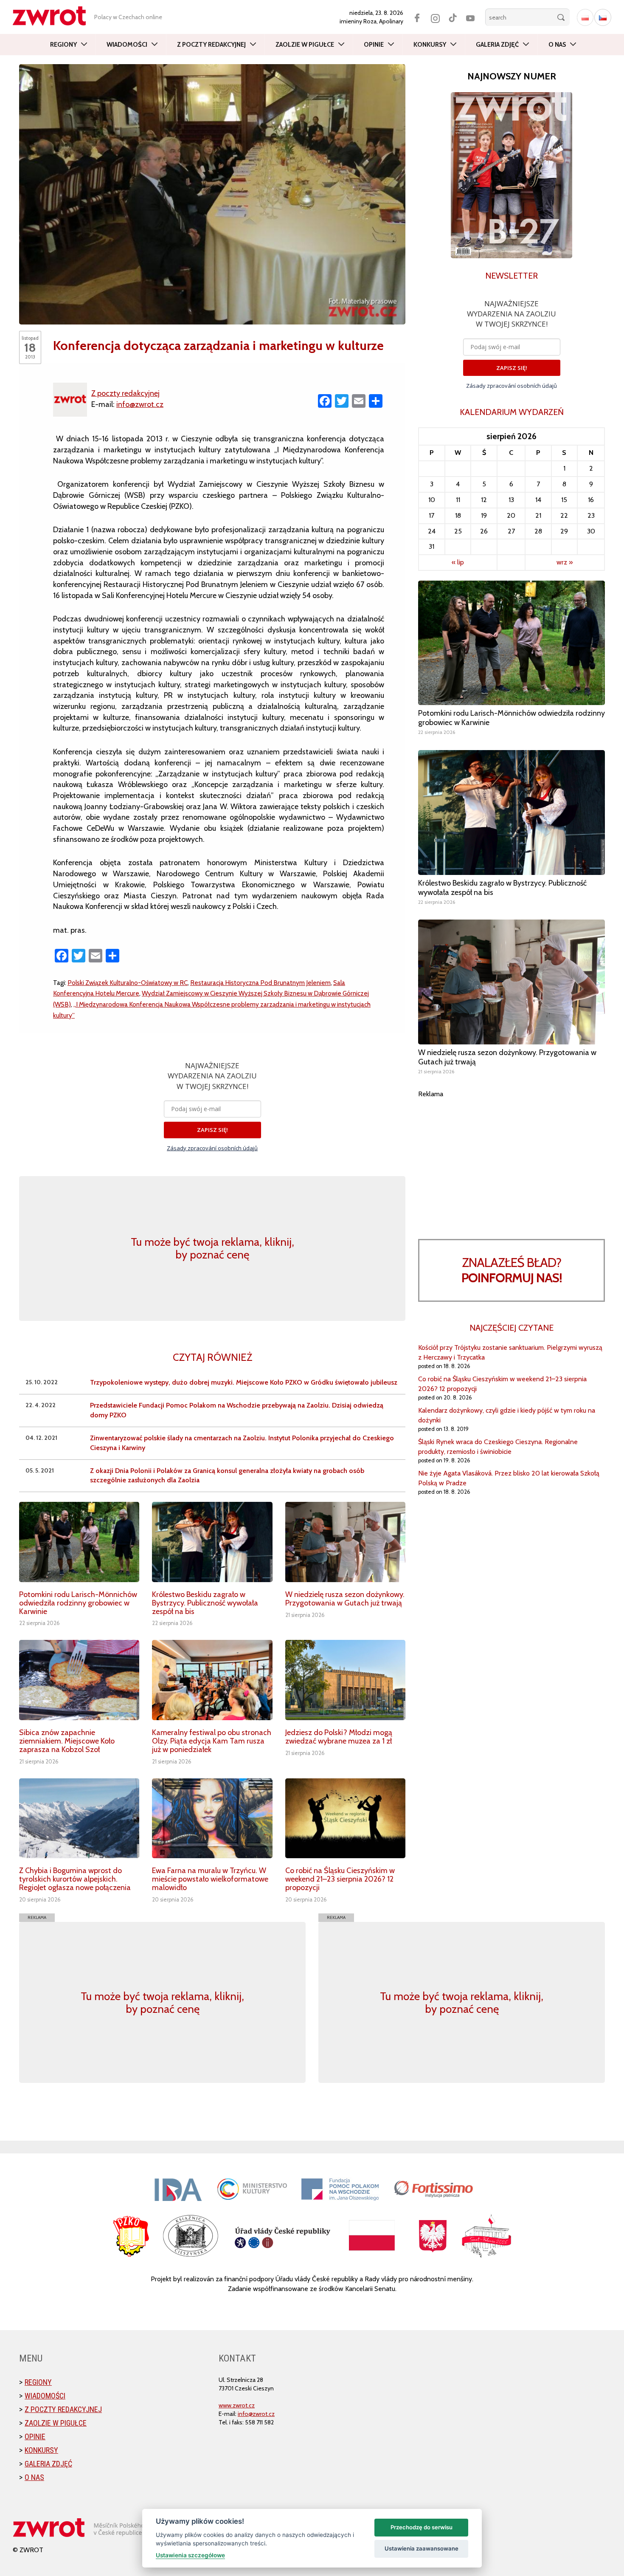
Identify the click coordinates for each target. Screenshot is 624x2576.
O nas (557, 45)
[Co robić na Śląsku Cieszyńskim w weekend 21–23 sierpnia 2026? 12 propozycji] (345, 1818)
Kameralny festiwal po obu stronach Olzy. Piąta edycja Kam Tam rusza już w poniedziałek (212, 1741)
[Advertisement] (512, 1158)
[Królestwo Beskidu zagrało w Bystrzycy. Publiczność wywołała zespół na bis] (212, 1542)
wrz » (565, 562)
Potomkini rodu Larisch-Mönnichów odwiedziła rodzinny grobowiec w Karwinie (78, 1603)
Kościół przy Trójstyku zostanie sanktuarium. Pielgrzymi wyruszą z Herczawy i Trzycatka (510, 1352)
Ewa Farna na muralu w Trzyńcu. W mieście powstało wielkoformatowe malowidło (210, 1879)
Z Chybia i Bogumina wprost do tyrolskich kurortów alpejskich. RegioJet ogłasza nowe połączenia (75, 1879)
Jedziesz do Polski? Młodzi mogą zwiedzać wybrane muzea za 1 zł (339, 1737)
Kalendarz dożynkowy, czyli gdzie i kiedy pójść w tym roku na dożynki (507, 1415)
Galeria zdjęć (497, 45)
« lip (458, 562)
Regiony (63, 45)
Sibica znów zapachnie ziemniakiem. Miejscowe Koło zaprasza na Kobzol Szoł (67, 1741)
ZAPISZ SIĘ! (212, 1130)
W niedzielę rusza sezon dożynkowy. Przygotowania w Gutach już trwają (345, 1599)
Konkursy (430, 45)
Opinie (374, 45)
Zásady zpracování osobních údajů (212, 1148)
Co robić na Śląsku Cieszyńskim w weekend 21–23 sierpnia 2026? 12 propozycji (340, 1879)
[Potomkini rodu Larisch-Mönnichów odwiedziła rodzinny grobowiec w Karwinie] (79, 1542)
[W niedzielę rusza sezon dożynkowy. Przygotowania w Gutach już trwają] (345, 1542)
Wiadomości (127, 45)
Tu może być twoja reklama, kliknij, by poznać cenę (212, 1248)
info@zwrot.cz (140, 404)
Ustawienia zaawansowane (422, 2548)
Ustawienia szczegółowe (190, 2555)
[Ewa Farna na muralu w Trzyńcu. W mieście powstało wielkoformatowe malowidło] (212, 1818)
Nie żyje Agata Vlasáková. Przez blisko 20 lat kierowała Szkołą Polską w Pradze (509, 1478)
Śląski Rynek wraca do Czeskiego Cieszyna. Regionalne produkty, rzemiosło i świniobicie (498, 1447)
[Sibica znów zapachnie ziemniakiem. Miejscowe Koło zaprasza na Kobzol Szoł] (79, 1680)
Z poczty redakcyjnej (211, 45)
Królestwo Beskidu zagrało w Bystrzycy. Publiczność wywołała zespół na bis (205, 1603)
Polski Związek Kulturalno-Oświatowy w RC (128, 983)
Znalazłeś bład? (512, 1270)
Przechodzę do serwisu (422, 2527)
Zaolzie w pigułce (305, 45)
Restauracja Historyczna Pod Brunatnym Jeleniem (260, 983)
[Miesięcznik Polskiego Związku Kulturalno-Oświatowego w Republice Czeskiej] (53, 16)
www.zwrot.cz (237, 2405)
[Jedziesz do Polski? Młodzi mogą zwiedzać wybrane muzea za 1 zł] (345, 1680)
